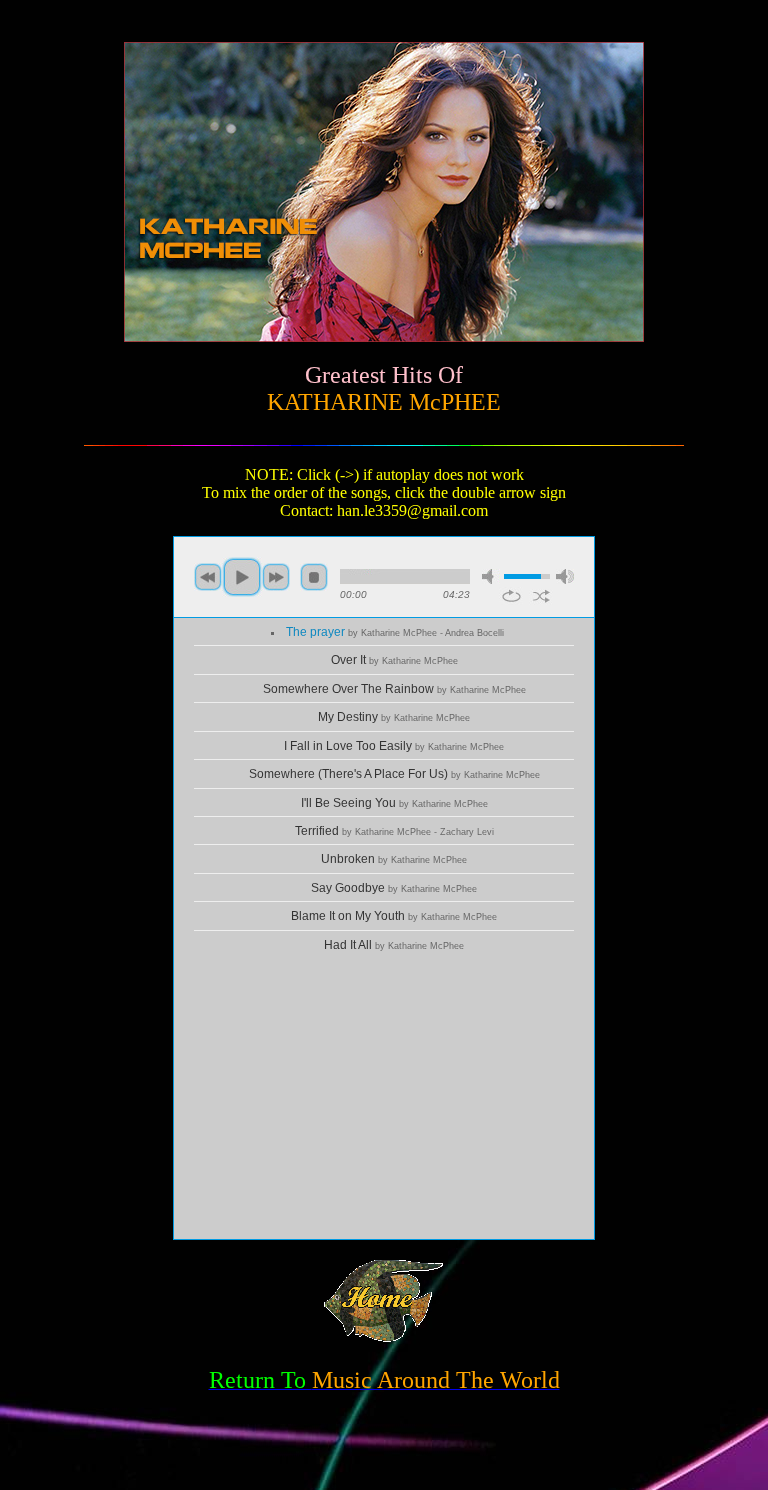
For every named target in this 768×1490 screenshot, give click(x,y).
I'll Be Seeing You (394, 803)
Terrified (394, 831)
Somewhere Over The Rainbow (394, 689)
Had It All (394, 945)
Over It (394, 660)
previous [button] (208, 577)
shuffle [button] (541, 596)
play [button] (242, 577)
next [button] (276, 577)
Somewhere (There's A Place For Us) (394, 774)
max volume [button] (565, 576)
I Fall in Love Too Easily (394, 746)
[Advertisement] (384, 1099)
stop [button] (314, 577)
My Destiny (394, 717)
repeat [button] (511, 596)
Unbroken (394, 859)
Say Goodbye (394, 888)
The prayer (395, 632)
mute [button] (491, 576)
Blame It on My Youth (394, 916)
